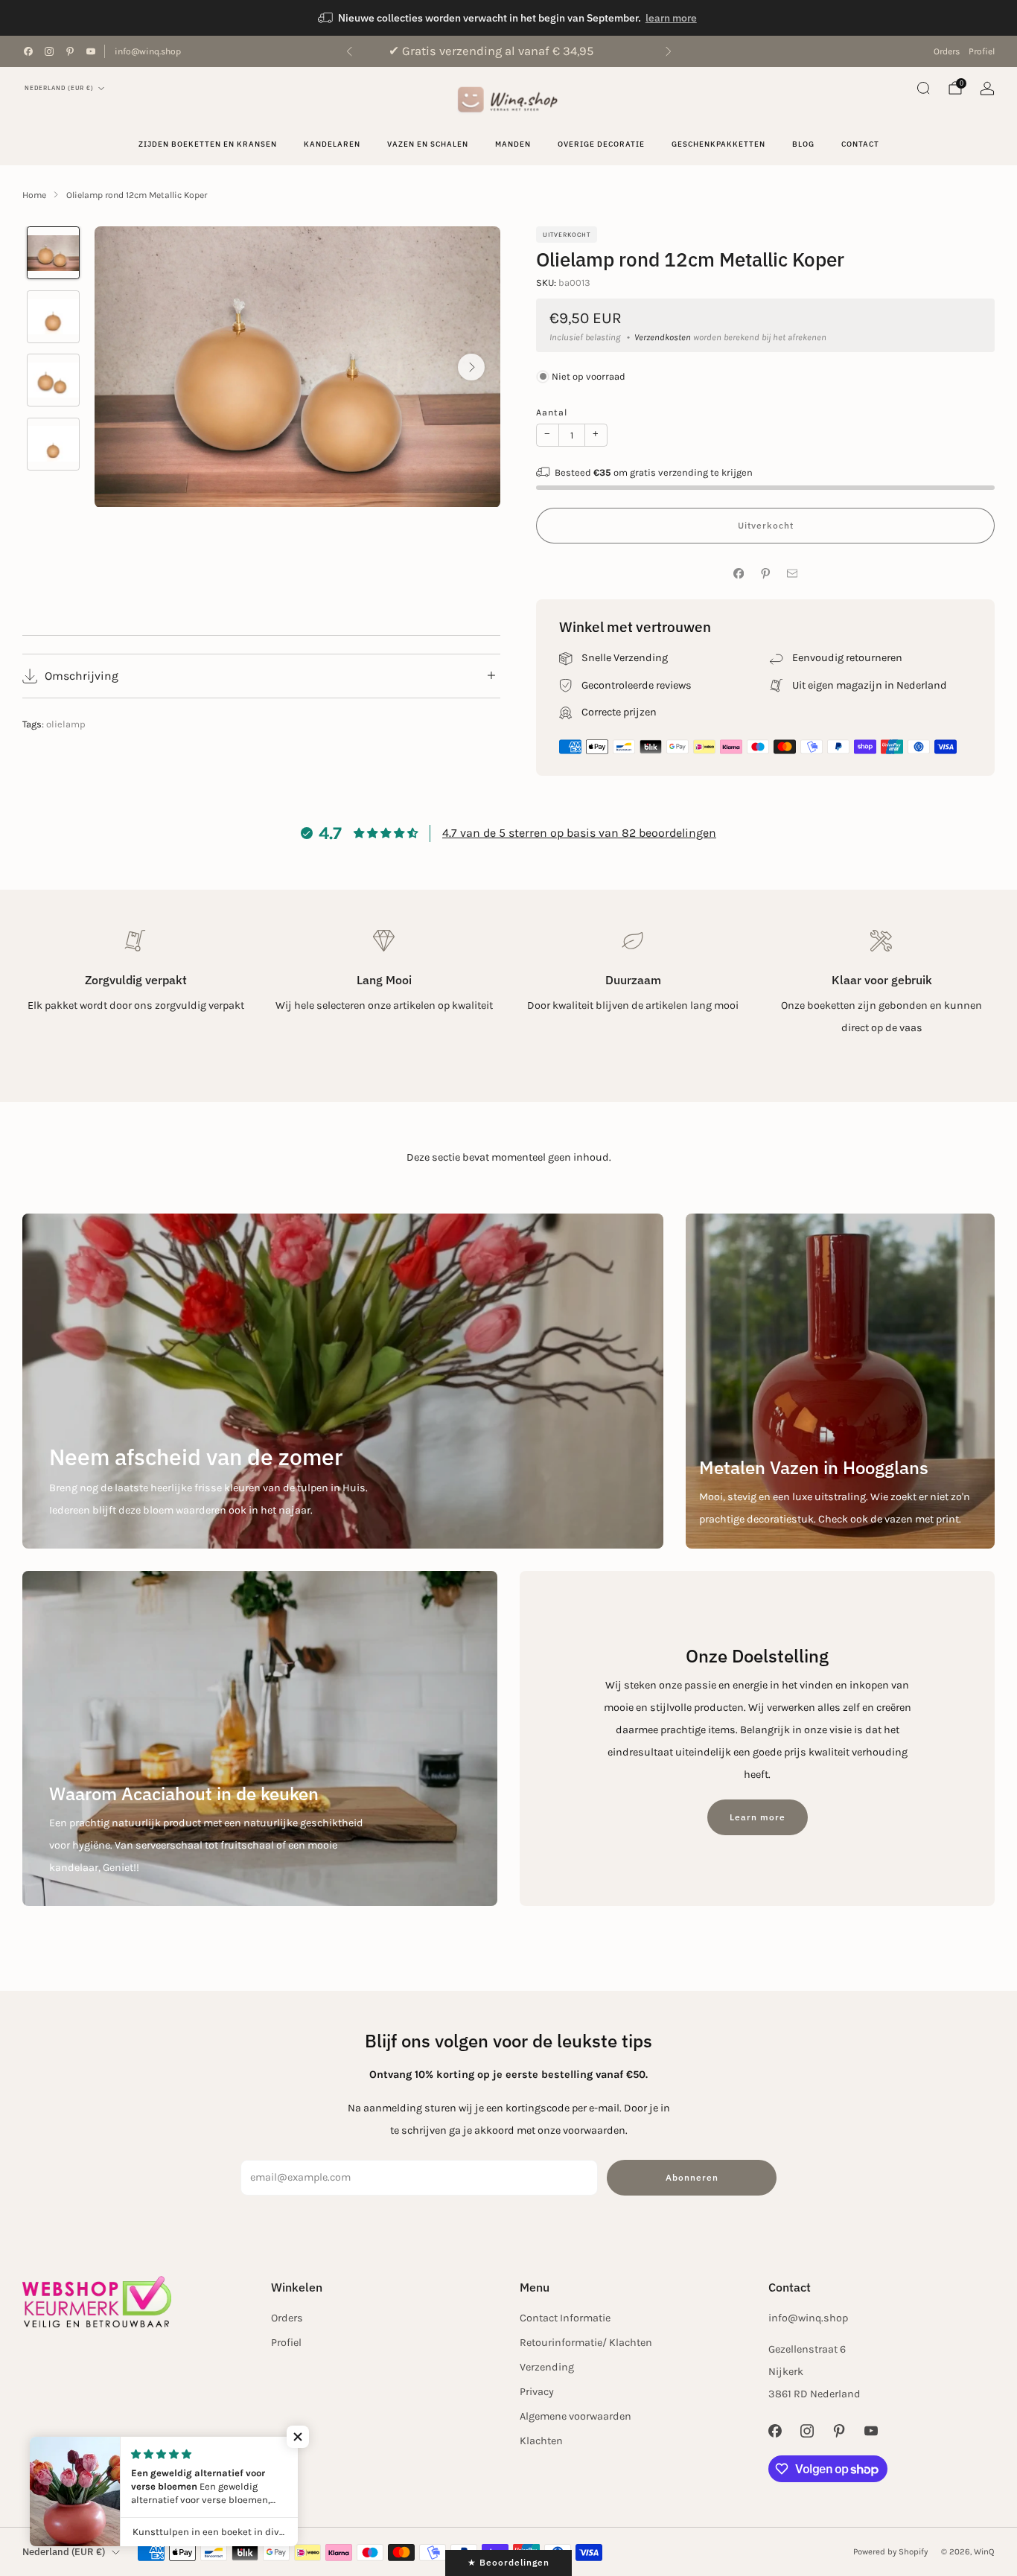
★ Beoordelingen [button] (508, 2562)
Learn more (758, 1817)
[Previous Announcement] (349, 51)
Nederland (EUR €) (59, 88)
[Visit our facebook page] (28, 51)
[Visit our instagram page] (49, 51)
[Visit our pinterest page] (70, 51)
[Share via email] (792, 574)
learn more (671, 18)
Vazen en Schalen (428, 144)
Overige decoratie (601, 144)
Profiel (982, 51)
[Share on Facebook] (739, 574)
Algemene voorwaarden (576, 2416)
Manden (513, 144)
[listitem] (508, 18)
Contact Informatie (565, 2318)
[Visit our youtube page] (91, 51)
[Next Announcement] (669, 51)
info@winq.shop (148, 51)
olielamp (66, 724)
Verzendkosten (663, 337)
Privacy (537, 2392)
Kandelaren (332, 144)
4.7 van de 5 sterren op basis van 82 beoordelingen (579, 833)
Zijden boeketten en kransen (208, 144)
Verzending (547, 2367)
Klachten (541, 2441)
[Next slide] (471, 367)
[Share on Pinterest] (765, 574)
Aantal (552, 412)
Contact (860, 144)
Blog (803, 144)
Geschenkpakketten (718, 144)
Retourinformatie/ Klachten (586, 2343)
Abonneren (692, 2177)
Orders (947, 51)
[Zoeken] (923, 88)
